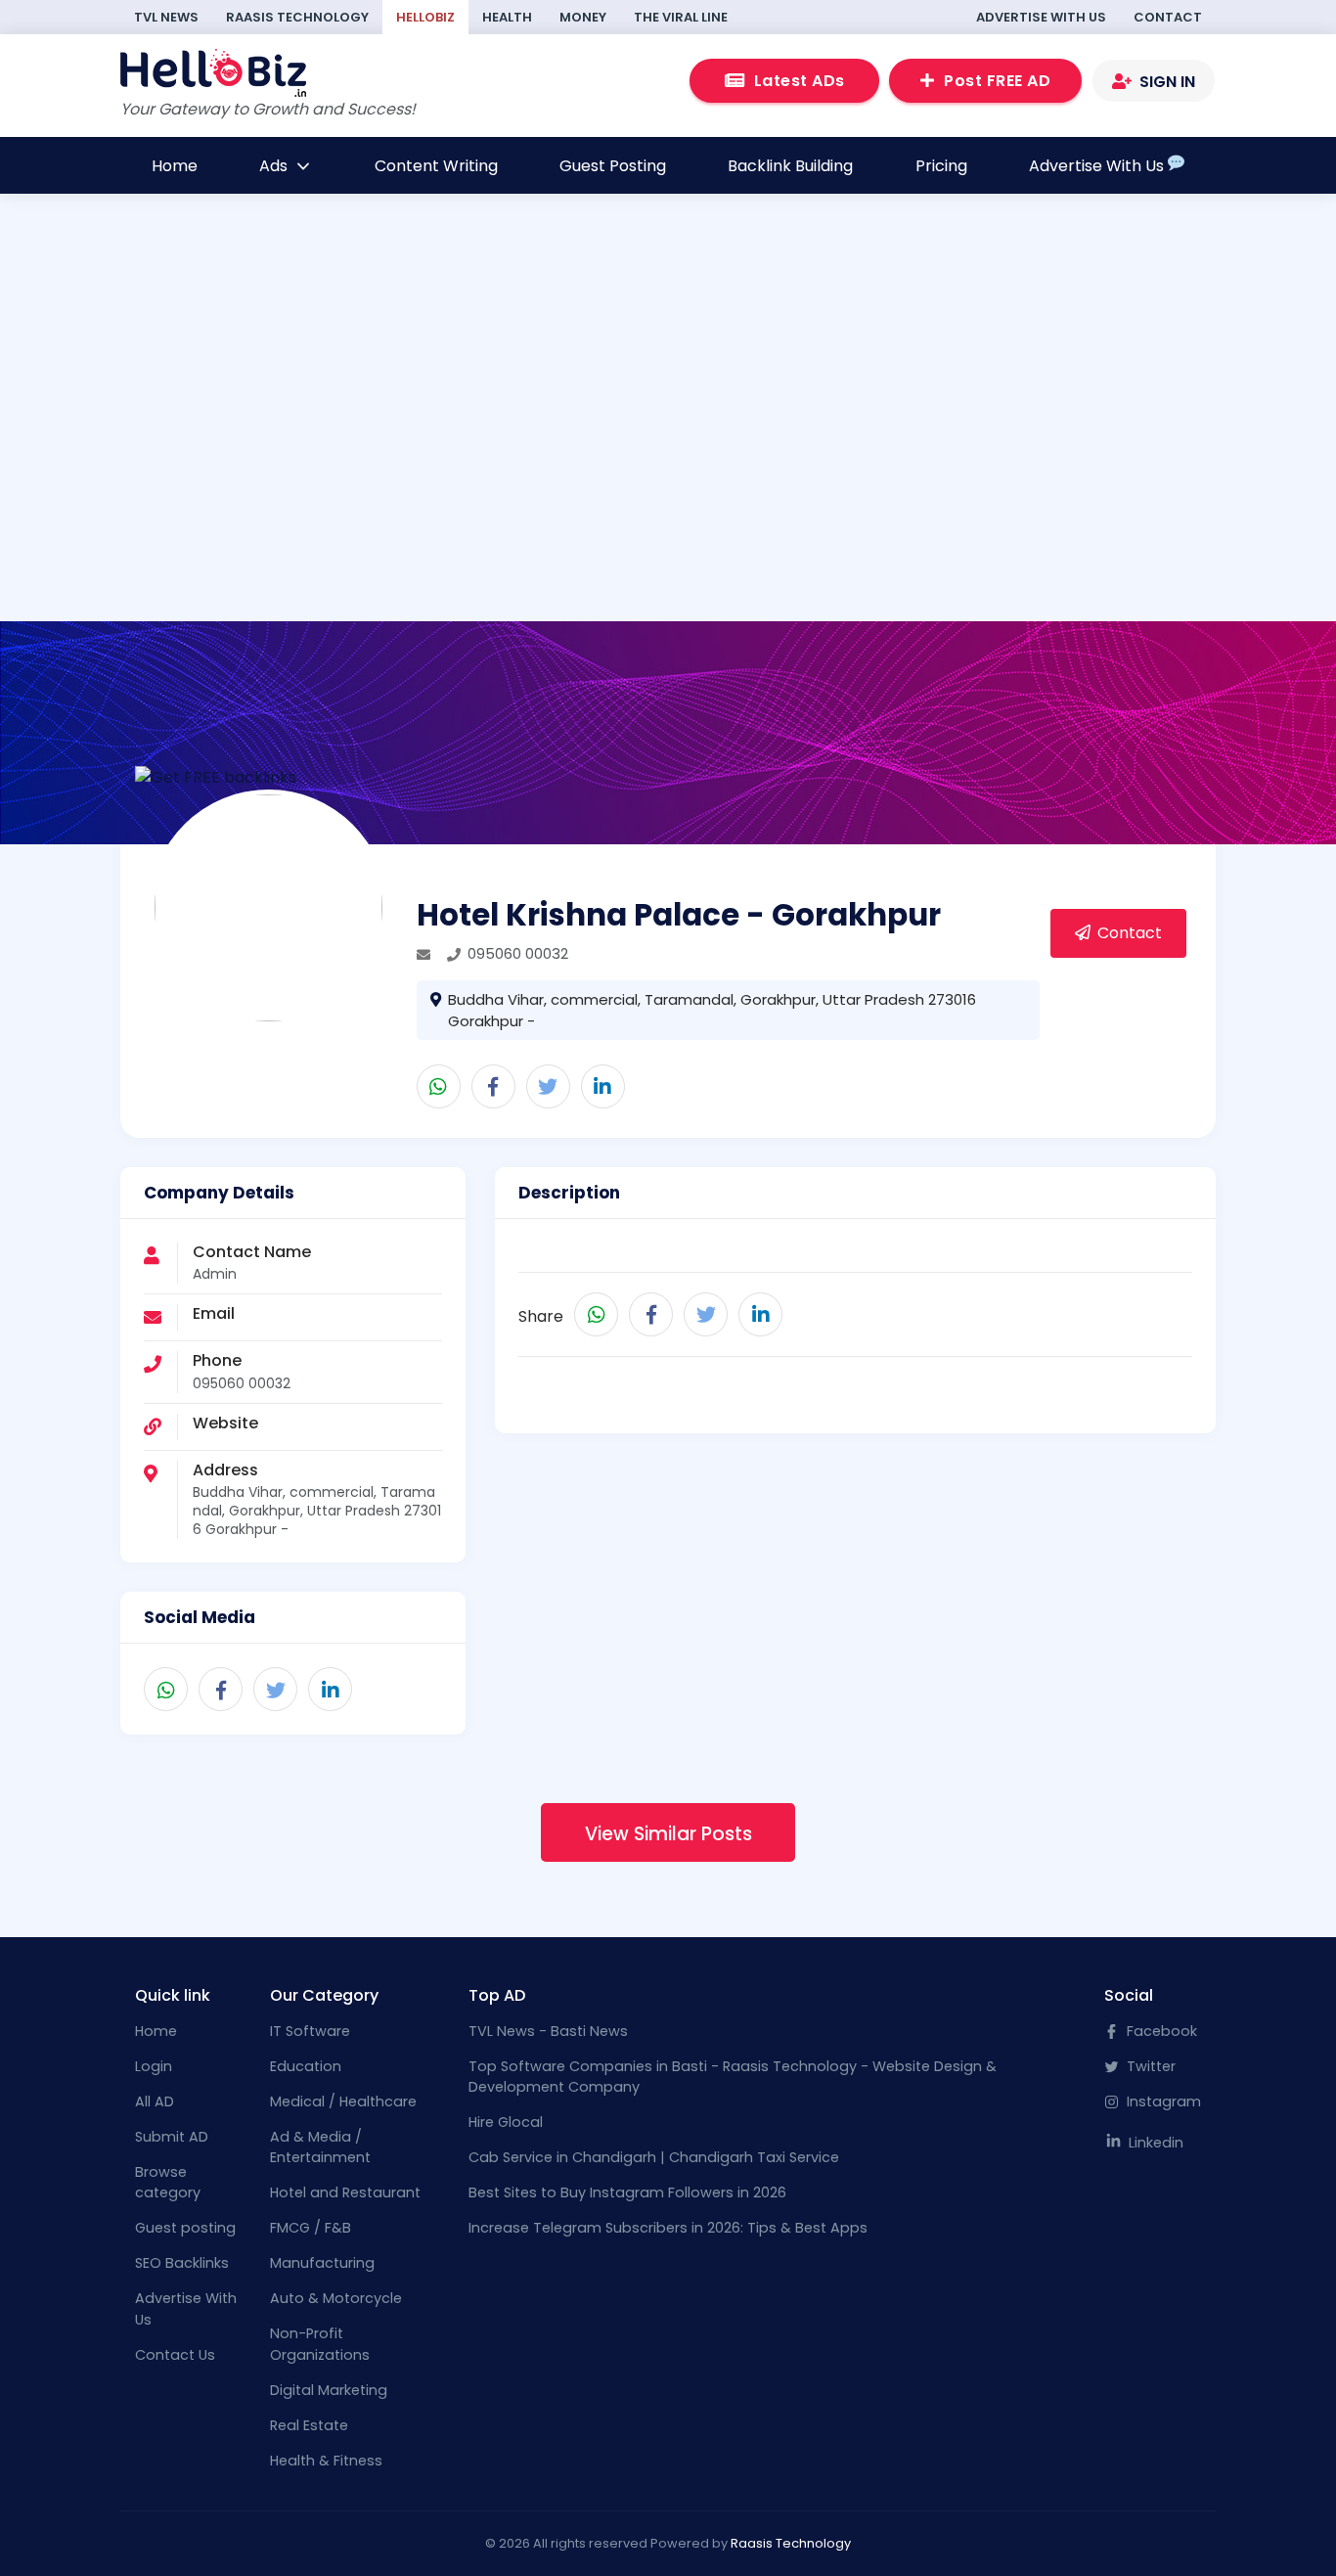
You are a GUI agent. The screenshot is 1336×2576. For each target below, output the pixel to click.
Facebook (1160, 2031)
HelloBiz (425, 17)
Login (154, 2066)
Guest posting (185, 2228)
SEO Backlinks (182, 2263)
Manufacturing (322, 2263)
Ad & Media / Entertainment (320, 2147)
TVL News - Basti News (548, 2031)
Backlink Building (790, 166)
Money (583, 17)
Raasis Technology (297, 17)
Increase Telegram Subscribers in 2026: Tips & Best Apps (668, 2228)
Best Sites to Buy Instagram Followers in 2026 (627, 2192)
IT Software (310, 2031)
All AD (155, 2101)
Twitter (1149, 2066)
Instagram (1162, 2101)
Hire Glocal (506, 2122)
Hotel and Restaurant (345, 2192)
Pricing (941, 166)
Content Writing (436, 166)
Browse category (168, 2183)
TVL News (166, 17)
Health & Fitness (326, 2461)
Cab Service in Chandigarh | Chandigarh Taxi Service (654, 2157)
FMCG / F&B (311, 2228)
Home (175, 166)
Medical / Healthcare (343, 2101)
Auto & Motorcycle (336, 2298)
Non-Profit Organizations (320, 2344)
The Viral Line (681, 17)
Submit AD (172, 2137)
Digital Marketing (329, 2390)
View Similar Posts (668, 1834)
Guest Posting (613, 166)
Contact (1168, 17)
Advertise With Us (1041, 17)
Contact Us (175, 2355)
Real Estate (309, 2425)
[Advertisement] (668, 428)
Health (507, 17)
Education (306, 2066)
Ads (275, 166)
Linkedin (1154, 2143)
